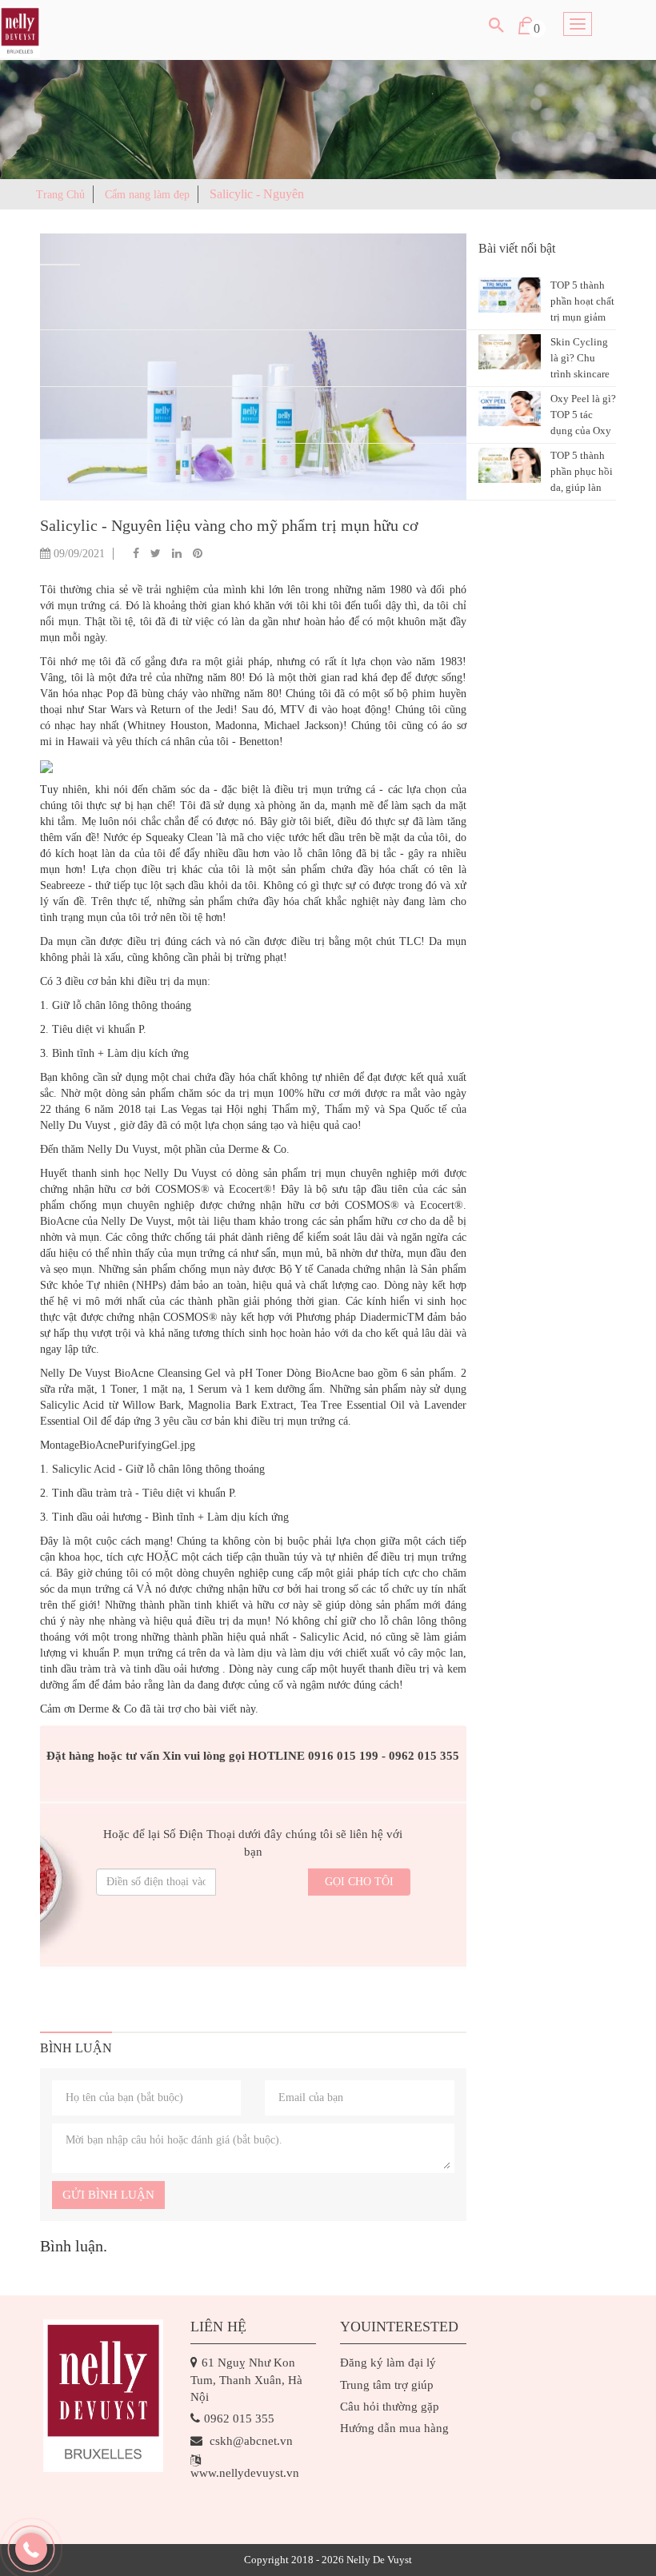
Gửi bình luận (108, 2195)
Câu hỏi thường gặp (390, 2407)
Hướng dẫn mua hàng (394, 2428)
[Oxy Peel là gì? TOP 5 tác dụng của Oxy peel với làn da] (510, 409)
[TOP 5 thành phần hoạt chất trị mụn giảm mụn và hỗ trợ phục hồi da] (510, 295)
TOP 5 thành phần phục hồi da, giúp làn (582, 471)
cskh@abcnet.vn (251, 2441)
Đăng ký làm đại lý (388, 2363)
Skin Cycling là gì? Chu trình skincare (580, 358)
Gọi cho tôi (359, 1882)
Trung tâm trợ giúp (387, 2385)
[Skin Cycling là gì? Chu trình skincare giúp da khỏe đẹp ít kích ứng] (510, 352)
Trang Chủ (60, 195)
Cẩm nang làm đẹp (147, 195)
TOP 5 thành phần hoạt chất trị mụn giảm (582, 301)
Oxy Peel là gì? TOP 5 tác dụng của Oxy (583, 415)
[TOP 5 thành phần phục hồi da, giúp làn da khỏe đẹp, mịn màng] (510, 465)
